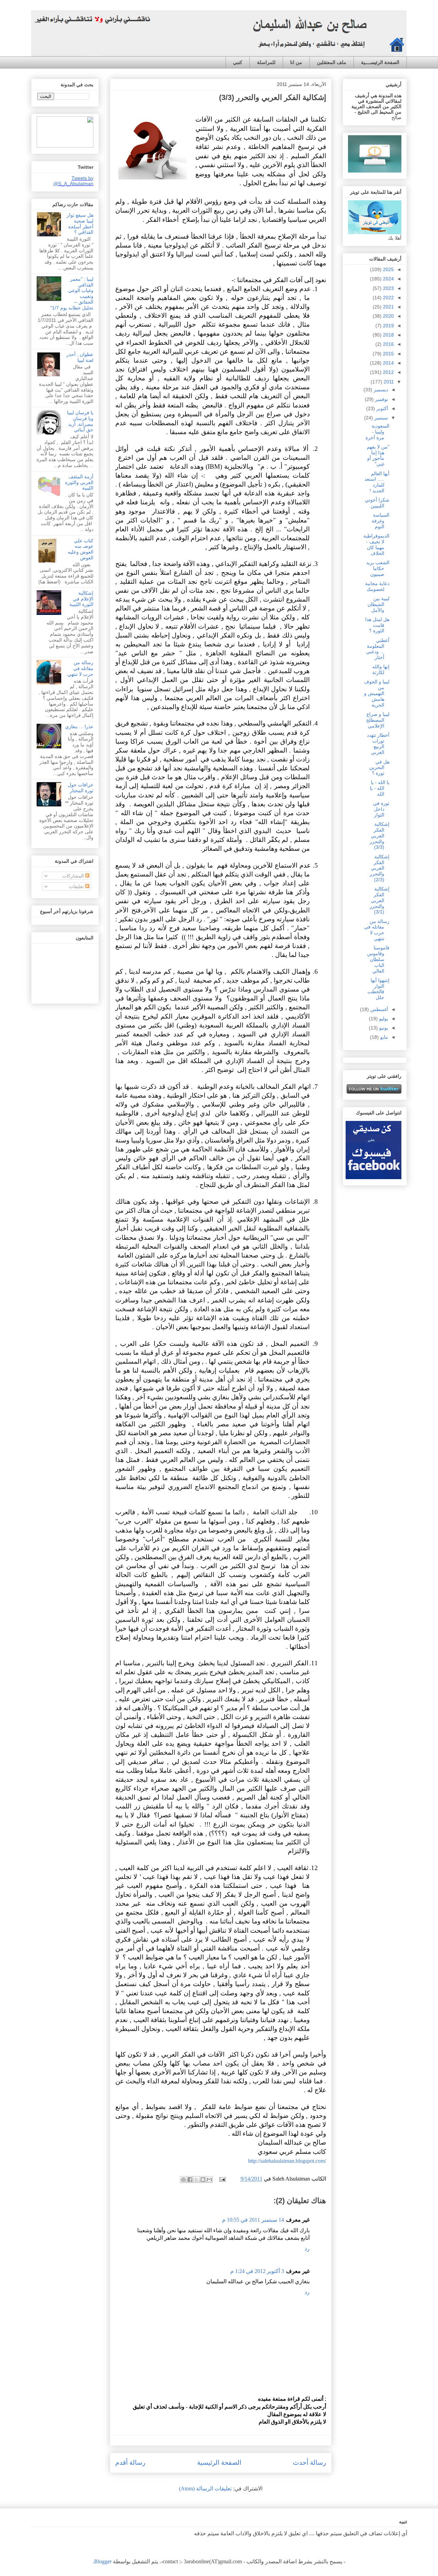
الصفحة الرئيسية (219, 2463)
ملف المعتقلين (332, 62)
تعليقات (77, 886)
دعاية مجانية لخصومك (377, 586)
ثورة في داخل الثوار (381, 809)
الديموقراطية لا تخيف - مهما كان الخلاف (376, 544)
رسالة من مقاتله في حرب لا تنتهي (80, 668)
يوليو (383, 1019)
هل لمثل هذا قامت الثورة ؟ (377, 625)
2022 (388, 298)
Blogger (103, 2561)
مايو (383, 1037)
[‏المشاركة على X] (196, 2180)
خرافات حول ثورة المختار (81, 788)
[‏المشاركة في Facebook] (190, 2180)
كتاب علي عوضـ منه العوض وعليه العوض (81, 549)
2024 (388, 279)
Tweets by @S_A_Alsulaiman (73, 181)
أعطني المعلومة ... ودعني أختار (378, 649)
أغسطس (378, 1009)
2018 (388, 335)
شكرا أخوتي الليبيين (377, 503)
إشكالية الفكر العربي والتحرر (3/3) (379, 836)
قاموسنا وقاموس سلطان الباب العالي (378, 959)
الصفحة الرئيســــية (380, 62)
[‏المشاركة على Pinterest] (183, 2180)
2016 (388, 344)
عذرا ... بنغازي (79, 727)
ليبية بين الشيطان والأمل (378, 604)
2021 (388, 307)
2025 (388, 269)
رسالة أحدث (310, 2463)
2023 (388, 288)
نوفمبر (381, 399)
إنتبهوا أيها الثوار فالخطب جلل (378, 989)
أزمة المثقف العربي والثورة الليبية (79, 482)
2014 (388, 363)
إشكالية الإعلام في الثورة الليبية (81, 599)
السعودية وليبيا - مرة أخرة (377, 432)
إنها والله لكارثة (381, 670)
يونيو (383, 1028)
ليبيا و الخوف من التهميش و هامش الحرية (377, 693)
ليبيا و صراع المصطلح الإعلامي (378, 720)
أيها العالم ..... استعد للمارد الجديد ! (377, 482)
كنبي (238, 62)
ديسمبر (380, 390)
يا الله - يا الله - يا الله (380, 788)
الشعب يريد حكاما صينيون (378, 568)
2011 (388, 382)
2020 (388, 316)
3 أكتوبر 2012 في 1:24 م (257, 2271)
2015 (388, 354)
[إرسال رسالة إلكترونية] (223, 2179)
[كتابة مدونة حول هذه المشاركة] (203, 2180)
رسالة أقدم (130, 2463)
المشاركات (74, 876)
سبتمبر (381, 418)
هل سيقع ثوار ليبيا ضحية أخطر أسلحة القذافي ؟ (80, 224)
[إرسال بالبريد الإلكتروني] (209, 2180)
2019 (388, 326)
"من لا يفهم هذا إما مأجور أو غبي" (378, 455)
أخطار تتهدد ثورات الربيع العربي (378, 744)
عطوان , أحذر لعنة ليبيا (80, 357)
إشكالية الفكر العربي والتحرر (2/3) (379, 868)
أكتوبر (382, 408)
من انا (296, 62)
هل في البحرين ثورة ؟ (379, 768)
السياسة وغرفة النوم (381, 521)
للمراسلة (266, 62)
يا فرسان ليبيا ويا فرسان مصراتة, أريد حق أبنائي (80, 421)
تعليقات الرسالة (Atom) (205, 2489)
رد (307, 2249)
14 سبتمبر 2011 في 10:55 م (253, 2220)
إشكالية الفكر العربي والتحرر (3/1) (379, 900)
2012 (388, 372)
